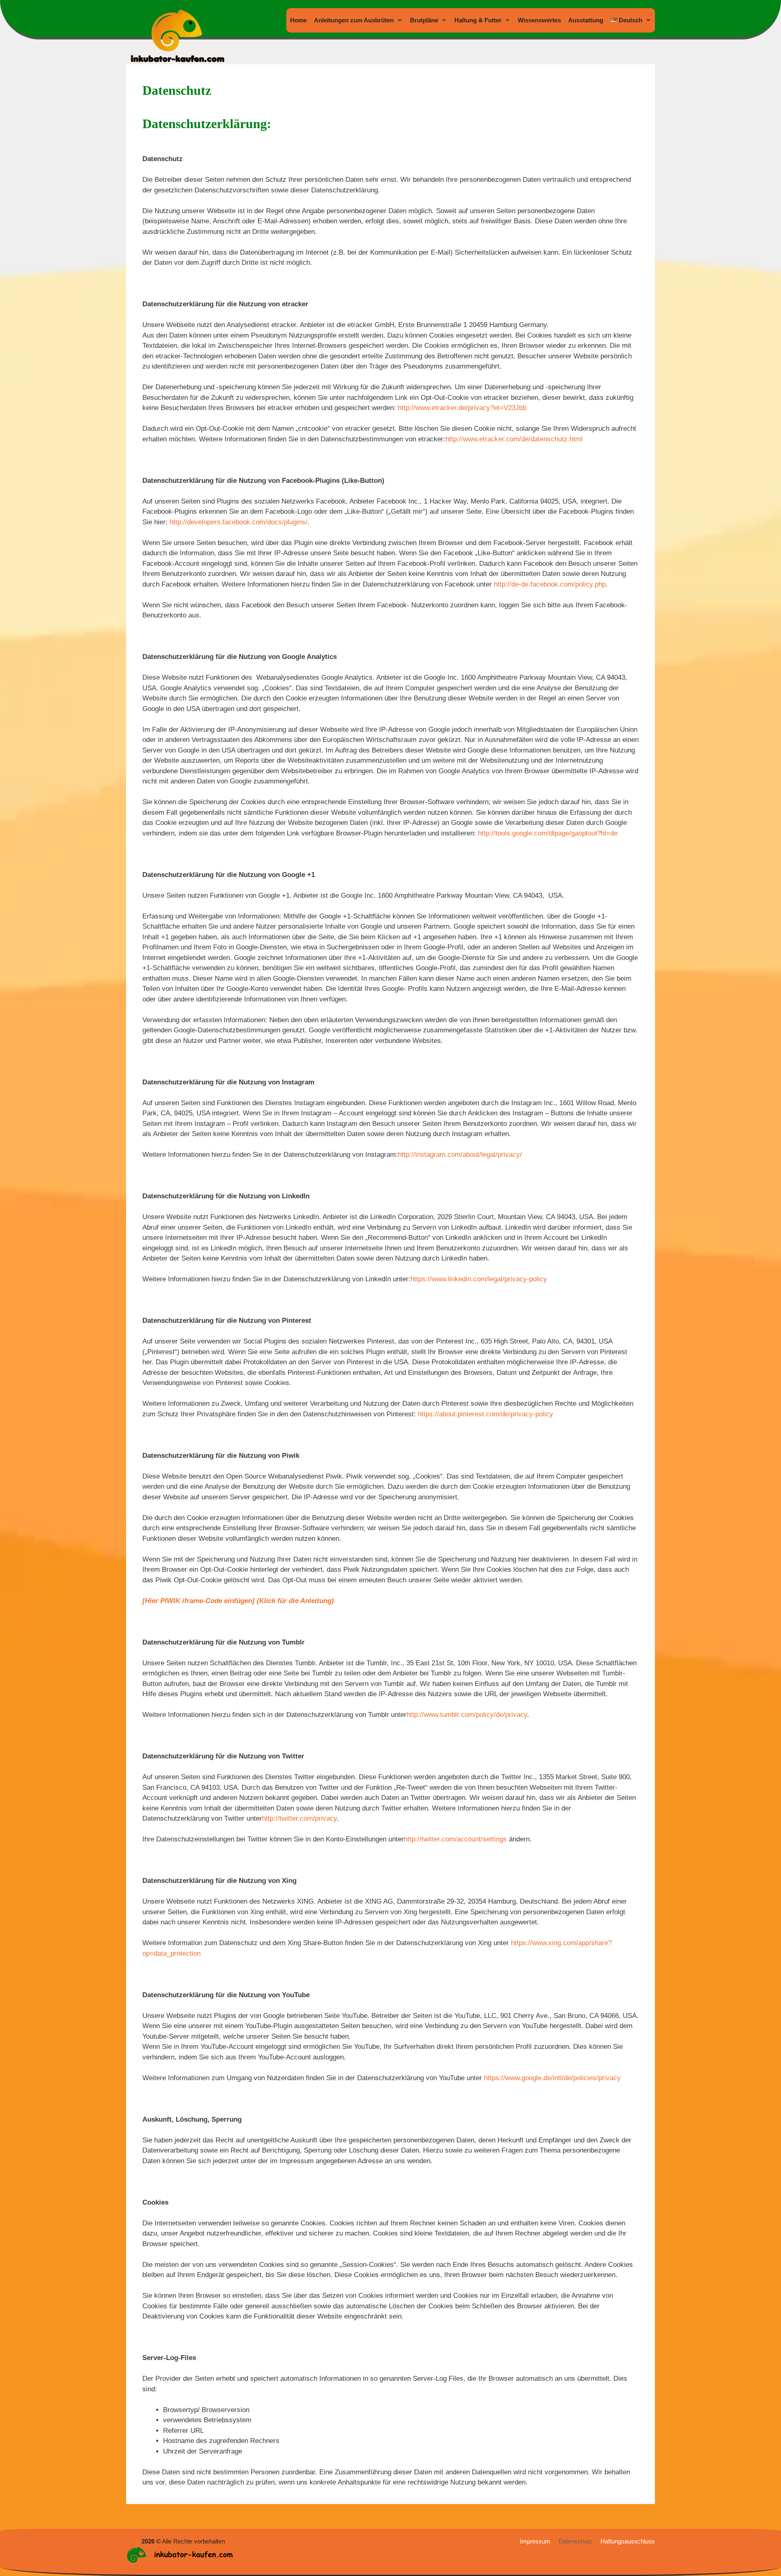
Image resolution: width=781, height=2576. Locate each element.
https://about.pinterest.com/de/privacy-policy (485, 1414)
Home (298, 20)
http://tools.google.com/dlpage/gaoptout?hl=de (548, 833)
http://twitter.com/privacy (299, 1818)
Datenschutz (575, 2541)
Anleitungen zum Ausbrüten (354, 20)
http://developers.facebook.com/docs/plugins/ (239, 522)
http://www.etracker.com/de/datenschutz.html (514, 439)
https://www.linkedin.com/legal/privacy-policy (479, 1279)
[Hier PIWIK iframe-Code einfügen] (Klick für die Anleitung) (238, 1601)
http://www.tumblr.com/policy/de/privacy (467, 1715)
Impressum (535, 2541)
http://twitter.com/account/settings (455, 1839)
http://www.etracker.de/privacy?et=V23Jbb (462, 408)
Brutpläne (424, 20)
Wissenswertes (539, 20)
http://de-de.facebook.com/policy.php (550, 584)
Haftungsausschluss (628, 2541)
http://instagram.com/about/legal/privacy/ (460, 1155)
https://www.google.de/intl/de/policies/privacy (552, 2078)
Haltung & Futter (478, 20)
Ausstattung (586, 20)
